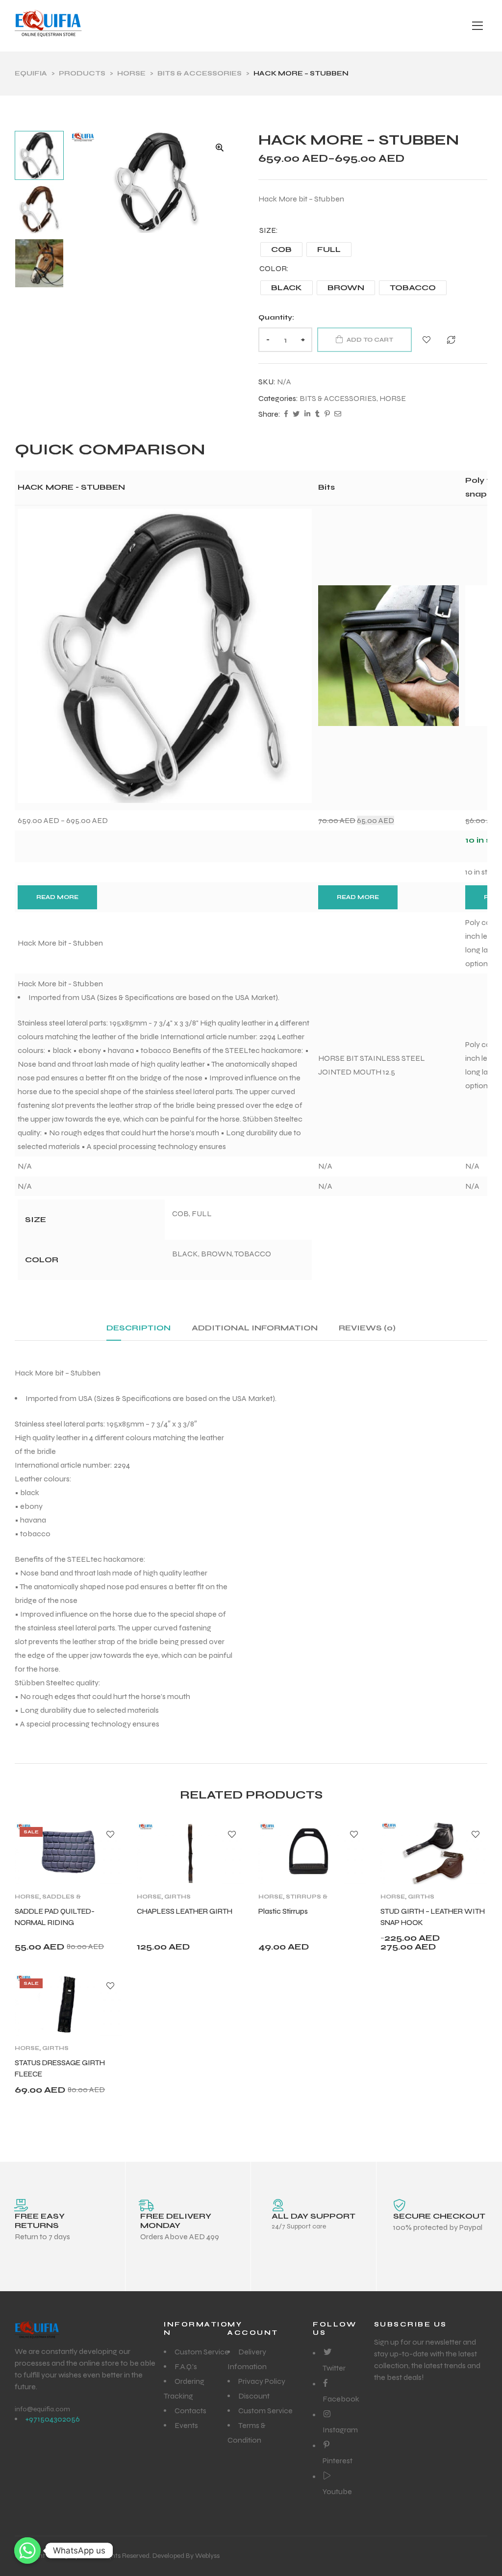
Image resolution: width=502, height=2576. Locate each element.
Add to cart (370, 340)
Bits (326, 487)
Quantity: (276, 317)
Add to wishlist (427, 340)
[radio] (281, 250)
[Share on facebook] (286, 415)
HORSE (393, 398)
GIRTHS (177, 1897)
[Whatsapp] (27, 2551)
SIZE (268, 230)
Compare (451, 340)
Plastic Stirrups (283, 1911)
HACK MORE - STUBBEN (71, 487)
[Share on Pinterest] (327, 415)
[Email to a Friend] (338, 415)
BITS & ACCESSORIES (338, 398)
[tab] (138, 1332)
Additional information (255, 1328)
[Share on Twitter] (296, 415)
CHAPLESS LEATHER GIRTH (185, 1911)
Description (138, 1328)
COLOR (273, 268)
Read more (57, 897)
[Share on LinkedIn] (307, 415)
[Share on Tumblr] (317, 415)
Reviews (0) (367, 1328)
